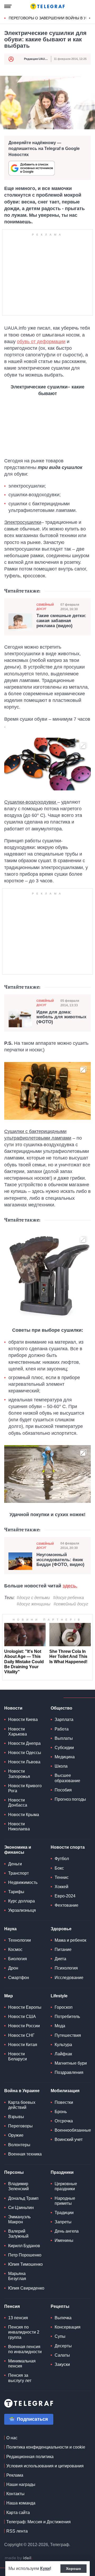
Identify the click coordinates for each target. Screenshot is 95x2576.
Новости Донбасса (18, 1803)
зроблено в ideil (18, 2558)
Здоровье (61, 1929)
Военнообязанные (73, 2130)
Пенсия (12, 2306)
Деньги (15, 1864)
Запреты (63, 2222)
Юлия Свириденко (26, 2288)
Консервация (68, 2327)
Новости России (24, 2026)
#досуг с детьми (33, 1598)
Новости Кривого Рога (25, 1788)
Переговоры (20, 2126)
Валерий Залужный (18, 2234)
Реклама (15, 2475)
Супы (60, 2336)
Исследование (69, 1978)
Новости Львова (24, 1762)
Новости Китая (23, 2045)
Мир (9, 1996)
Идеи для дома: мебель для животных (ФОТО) (61, 1017)
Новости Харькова (18, 1732)
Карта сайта (18, 2513)
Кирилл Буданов (24, 2246)
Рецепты (60, 2306)
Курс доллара (22, 1901)
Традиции (64, 2213)
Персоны (14, 2172)
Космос (15, 1949)
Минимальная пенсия (22, 2363)
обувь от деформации (41, 342)
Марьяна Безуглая (17, 2276)
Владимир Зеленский (18, 2186)
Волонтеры (19, 2145)
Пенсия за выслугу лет (20, 2378)
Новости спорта (68, 1847)
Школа (61, 1766)
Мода (60, 2026)
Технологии (20, 1940)
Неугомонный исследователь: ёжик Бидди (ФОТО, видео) (60, 1560)
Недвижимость (23, 1882)
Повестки (64, 2102)
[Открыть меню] (8, 6)
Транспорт (18, 1873)
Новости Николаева (19, 1826)
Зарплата (64, 1719)
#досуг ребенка (68, 1598)
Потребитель (67, 2017)
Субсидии (64, 1748)
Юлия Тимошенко (25, 2264)
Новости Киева (23, 1719)
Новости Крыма (24, 1815)
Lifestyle (59, 1996)
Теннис (62, 1877)
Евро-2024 (65, 1896)
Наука (10, 1929)
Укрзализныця (22, 1910)
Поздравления (69, 2072)
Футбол (62, 1859)
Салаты (62, 2355)
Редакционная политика (30, 2457)
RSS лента (17, 2531)
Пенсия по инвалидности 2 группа (24, 2332)
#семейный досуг (71, 1604)
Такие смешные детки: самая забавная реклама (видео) (61, 621)
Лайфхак (63, 2054)
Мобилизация (65, 2091)
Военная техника (25, 2154)
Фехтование (66, 1905)
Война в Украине (22, 2091)
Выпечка (63, 2318)
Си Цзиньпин (21, 2208)
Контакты (15, 2494)
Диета (60, 1959)
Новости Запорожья (19, 1774)
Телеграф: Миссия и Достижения (39, 2522)
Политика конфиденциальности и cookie (46, 2447)
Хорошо (73, 2569)
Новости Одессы (25, 1753)
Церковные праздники (66, 2186)
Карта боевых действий (22, 2105)
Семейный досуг (45, 607)
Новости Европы (25, 2007)
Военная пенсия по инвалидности (25, 2349)
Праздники (62, 2172)
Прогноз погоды (70, 1799)
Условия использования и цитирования (45, 2466)
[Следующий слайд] (90, 18)
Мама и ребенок (70, 1940)
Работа (62, 1729)
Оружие (16, 2135)
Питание (63, 1949)
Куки (45, 2568)
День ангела (67, 2231)
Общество (61, 1708)
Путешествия (68, 2035)
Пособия (63, 1790)
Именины (64, 2240)
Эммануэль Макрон (19, 2219)
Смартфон (19, 1978)
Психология (66, 1968)
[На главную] (47, 6)
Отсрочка (64, 2121)
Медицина (65, 1757)
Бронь (61, 2112)
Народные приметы (65, 2201)
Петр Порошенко (25, 2255)
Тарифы (16, 1892)
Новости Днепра (24, 1743)
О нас (12, 2438)
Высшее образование (67, 1778)
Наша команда (21, 2503)
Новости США (22, 2017)
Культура (63, 2045)
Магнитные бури (71, 2063)
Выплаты (64, 1738)
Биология (18, 1959)
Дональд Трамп (23, 2198)
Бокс (59, 1868)
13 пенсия (18, 2318)
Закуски (62, 2364)
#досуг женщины (34, 1604)
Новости (13, 1708)
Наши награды (21, 2484)
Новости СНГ (21, 2035)
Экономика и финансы (18, 1850)
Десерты (63, 2346)
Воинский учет (69, 2139)
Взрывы (16, 2117)
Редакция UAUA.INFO (39, 59)
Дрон (13, 1968)
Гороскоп (64, 2007)
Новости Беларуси (18, 2056)
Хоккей (61, 1887)
